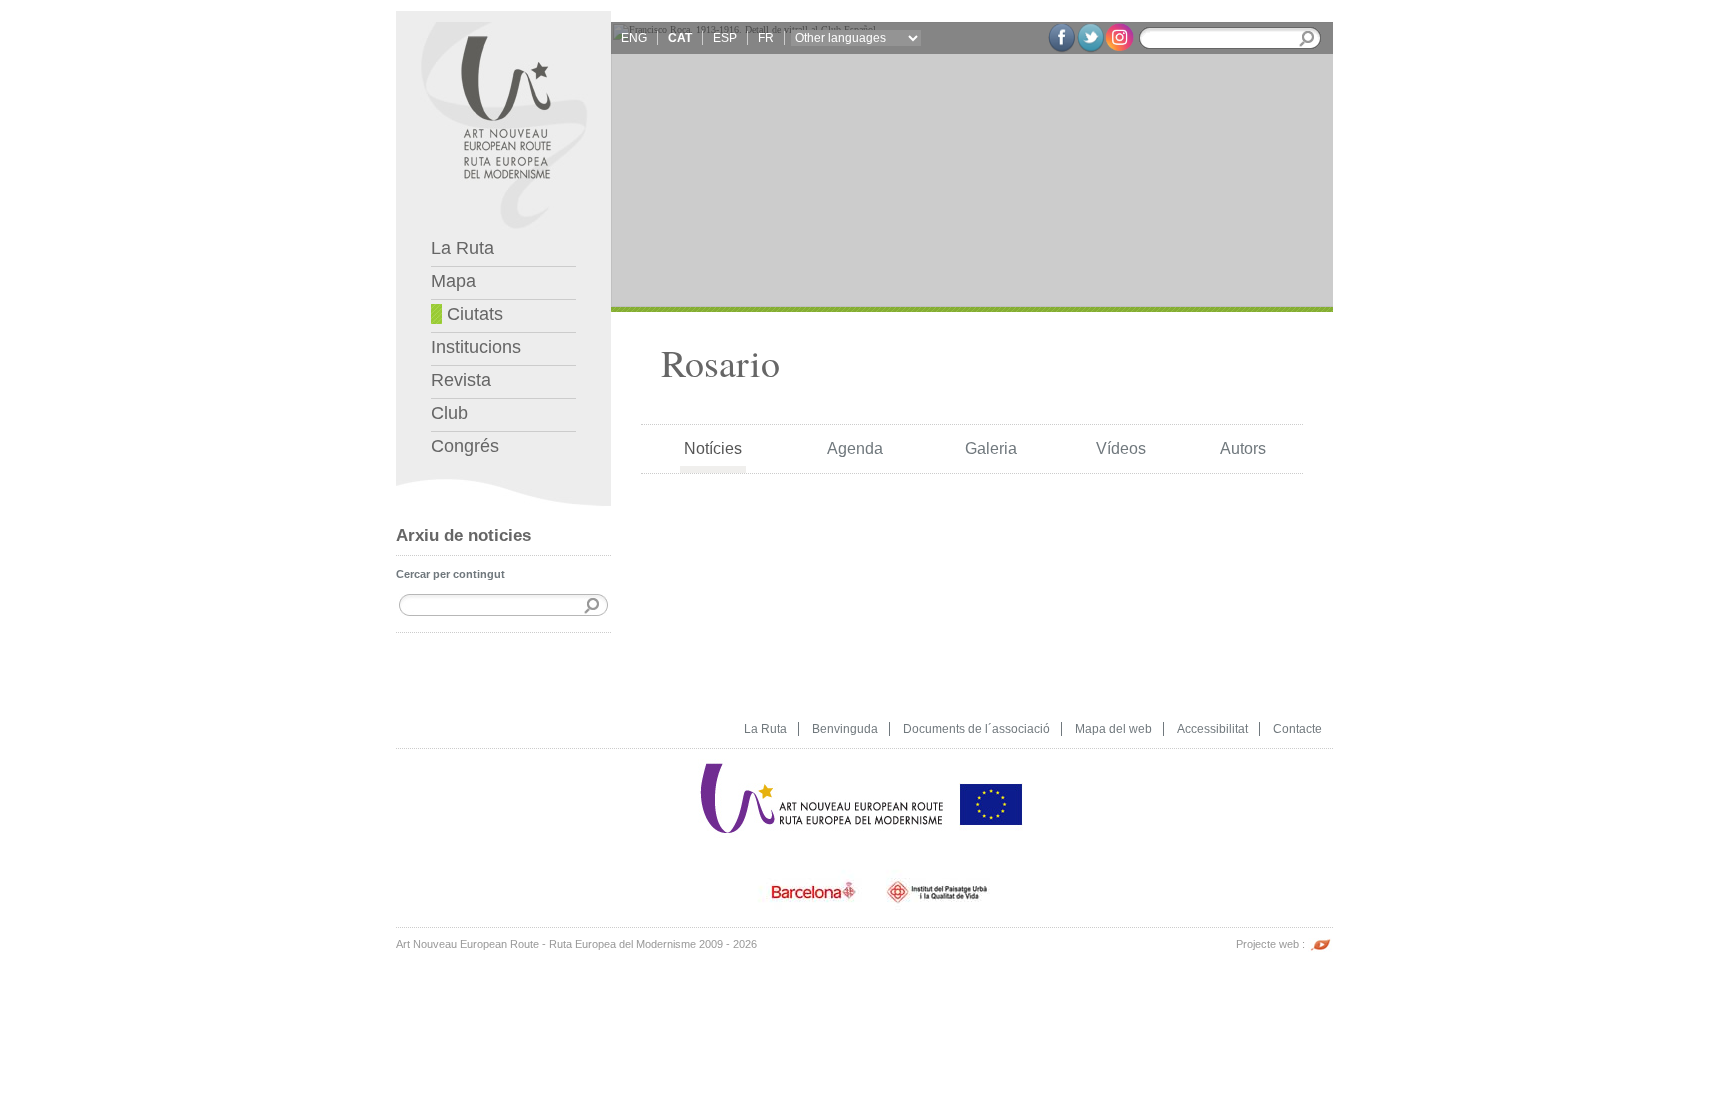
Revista (461, 380)
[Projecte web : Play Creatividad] (1320, 934)
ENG (634, 38)
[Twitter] (1090, 38)
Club (449, 413)
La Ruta (462, 248)
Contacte (1297, 729)
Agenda (855, 448)
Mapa (453, 281)
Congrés (465, 446)
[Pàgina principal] (823, 755)
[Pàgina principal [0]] (503, 18)
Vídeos (1121, 448)
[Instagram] (1119, 36)
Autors (1243, 448)
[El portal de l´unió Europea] (991, 755)
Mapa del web (1113, 729)
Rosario (720, 362)
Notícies (713, 448)
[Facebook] (1061, 38)
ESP (725, 38)
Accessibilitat (1212, 729)
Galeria (991, 448)
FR (766, 38)
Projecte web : (1272, 944)
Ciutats (472, 314)
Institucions (476, 347)
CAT (680, 38)
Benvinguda (845, 729)
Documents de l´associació (976, 729)
